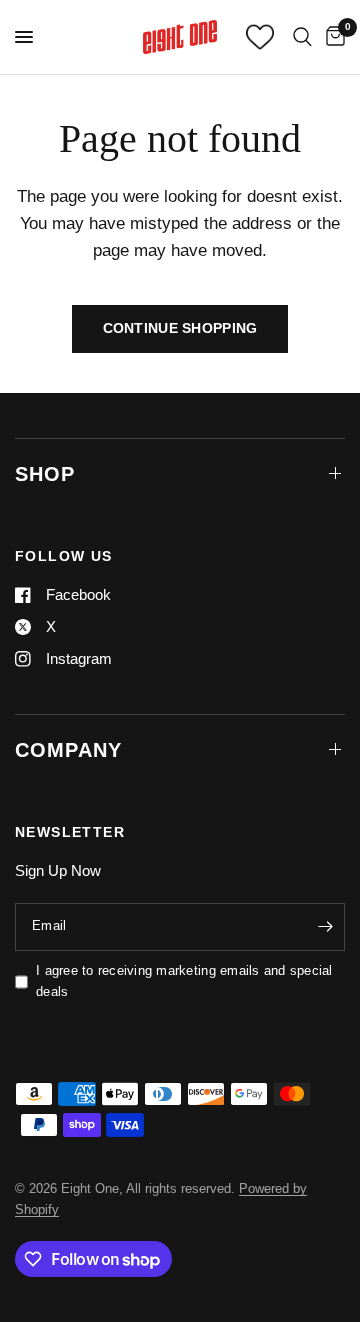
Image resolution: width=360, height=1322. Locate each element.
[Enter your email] (325, 927)
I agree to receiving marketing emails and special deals (184, 981)
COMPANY (68, 750)
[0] (332, 37)
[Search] (302, 37)
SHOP (45, 474)
